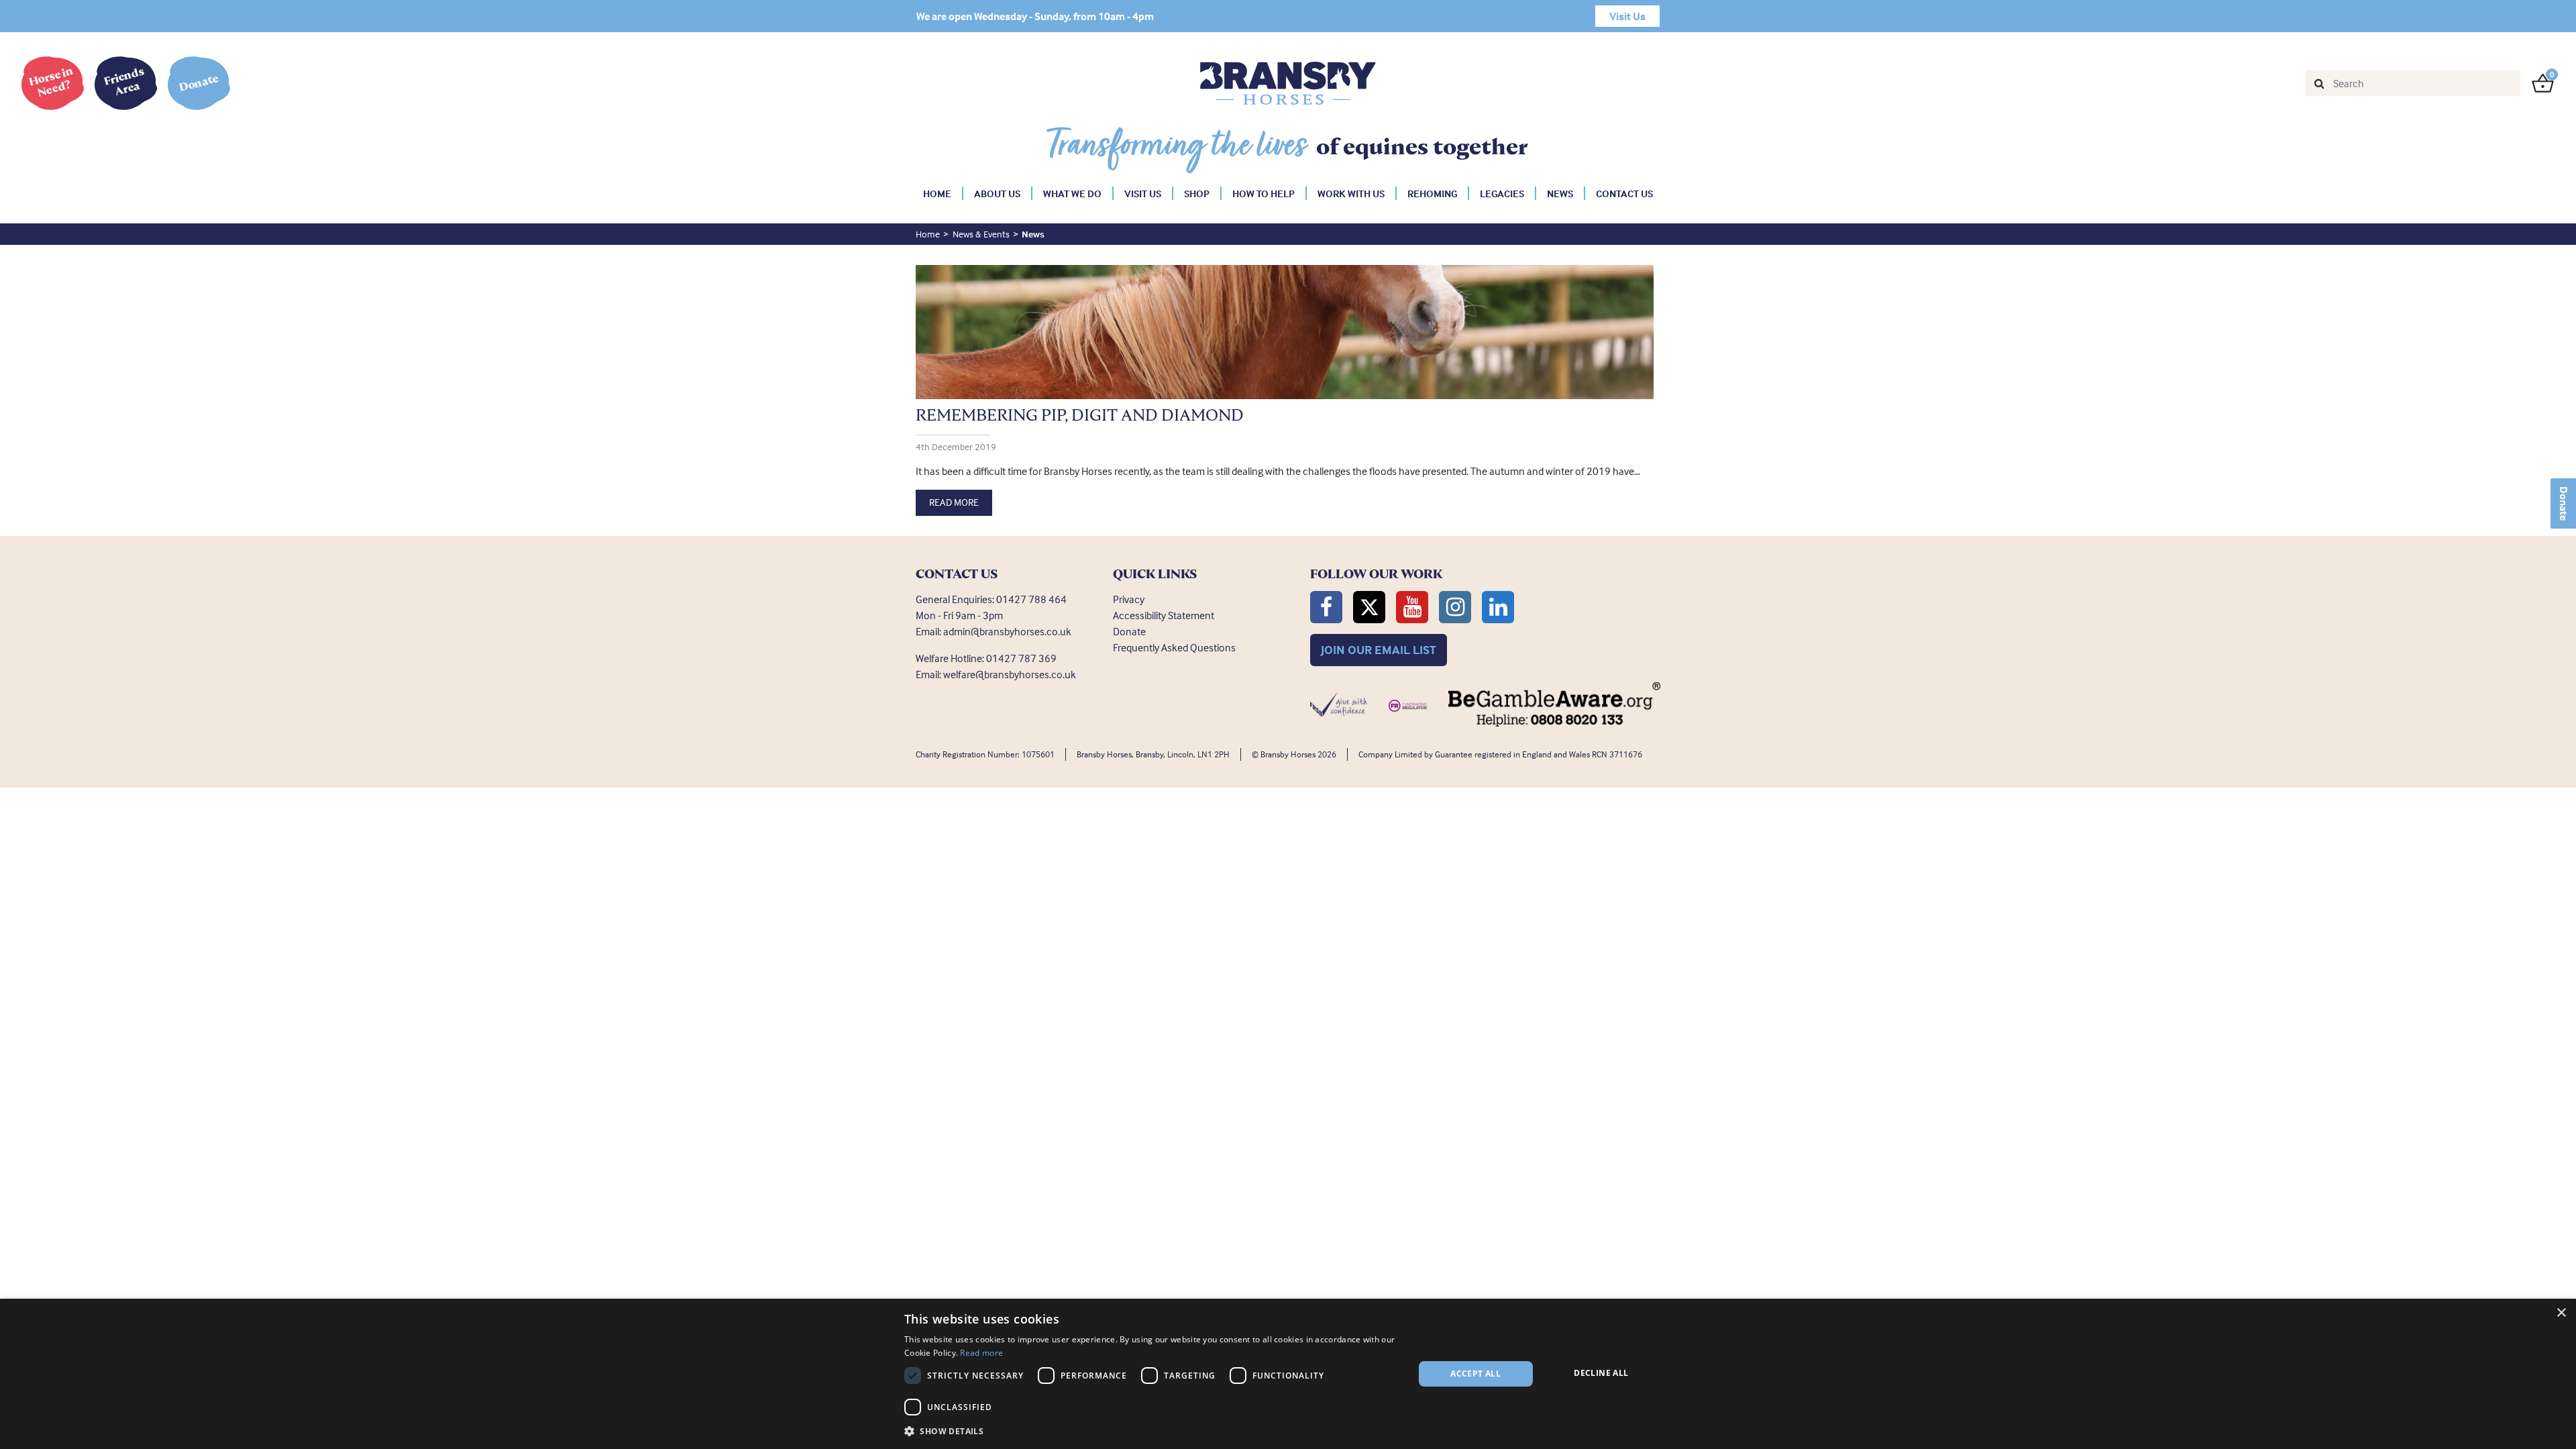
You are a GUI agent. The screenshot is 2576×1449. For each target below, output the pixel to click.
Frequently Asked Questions (1174, 647)
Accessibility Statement (1164, 615)
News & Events (981, 234)
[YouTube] (1412, 607)
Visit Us (1143, 194)
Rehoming (1432, 194)
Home (937, 194)
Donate (2564, 503)
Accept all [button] (1475, 1374)
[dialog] (1288, 1374)
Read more (981, 1353)
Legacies (1502, 194)
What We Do (1072, 194)
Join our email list (1379, 650)
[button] (1151, 1431)
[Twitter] (1369, 607)
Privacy (1129, 599)
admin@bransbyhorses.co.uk (1007, 631)
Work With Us (1351, 194)
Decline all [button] (1601, 1373)
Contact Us (1624, 194)
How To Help (1264, 194)
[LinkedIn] (1498, 607)
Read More (954, 502)
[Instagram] (1455, 607)
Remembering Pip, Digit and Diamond (1080, 415)
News (1560, 194)
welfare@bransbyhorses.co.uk (1010, 674)
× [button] (2561, 1313)
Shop (1197, 194)
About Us (997, 194)
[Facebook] (1326, 607)
